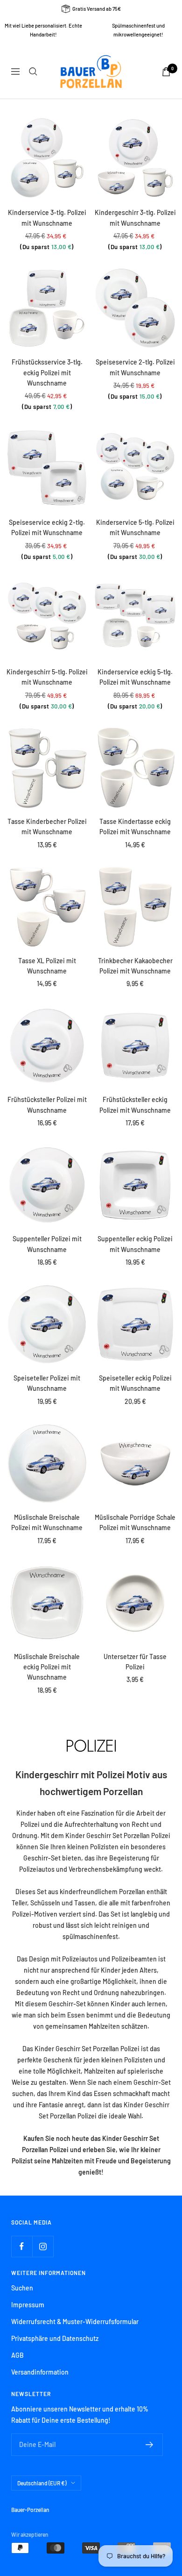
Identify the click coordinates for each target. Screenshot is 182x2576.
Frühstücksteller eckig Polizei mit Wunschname (135, 1105)
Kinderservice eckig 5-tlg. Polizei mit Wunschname (135, 677)
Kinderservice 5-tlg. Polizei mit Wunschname (135, 527)
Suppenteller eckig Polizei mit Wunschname (135, 1244)
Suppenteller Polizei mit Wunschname (47, 1244)
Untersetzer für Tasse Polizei (135, 1662)
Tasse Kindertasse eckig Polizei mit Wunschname (135, 826)
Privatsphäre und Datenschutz (55, 2338)
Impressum (28, 2305)
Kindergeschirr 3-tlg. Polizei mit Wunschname (135, 218)
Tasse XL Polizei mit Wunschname (47, 966)
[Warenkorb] (166, 72)
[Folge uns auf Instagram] (43, 2246)
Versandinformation (40, 2372)
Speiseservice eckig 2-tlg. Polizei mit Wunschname (47, 527)
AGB (17, 2355)
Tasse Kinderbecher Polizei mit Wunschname (47, 826)
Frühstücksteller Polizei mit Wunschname (47, 1105)
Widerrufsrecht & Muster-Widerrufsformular (75, 2322)
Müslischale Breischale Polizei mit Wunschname (47, 1522)
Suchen (22, 2288)
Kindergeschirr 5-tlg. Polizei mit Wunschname (47, 677)
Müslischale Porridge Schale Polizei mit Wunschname (135, 1522)
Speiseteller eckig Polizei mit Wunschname (135, 1383)
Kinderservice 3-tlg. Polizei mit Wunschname (47, 218)
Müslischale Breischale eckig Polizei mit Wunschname (47, 1667)
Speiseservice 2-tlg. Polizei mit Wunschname (135, 367)
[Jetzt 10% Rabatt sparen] (150, 2445)
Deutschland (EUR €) (42, 2483)
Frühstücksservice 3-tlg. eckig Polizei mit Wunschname (47, 372)
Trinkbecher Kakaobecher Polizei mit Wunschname (135, 966)
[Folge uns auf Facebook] (22, 2246)
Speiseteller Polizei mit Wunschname (47, 1383)
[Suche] (33, 72)
